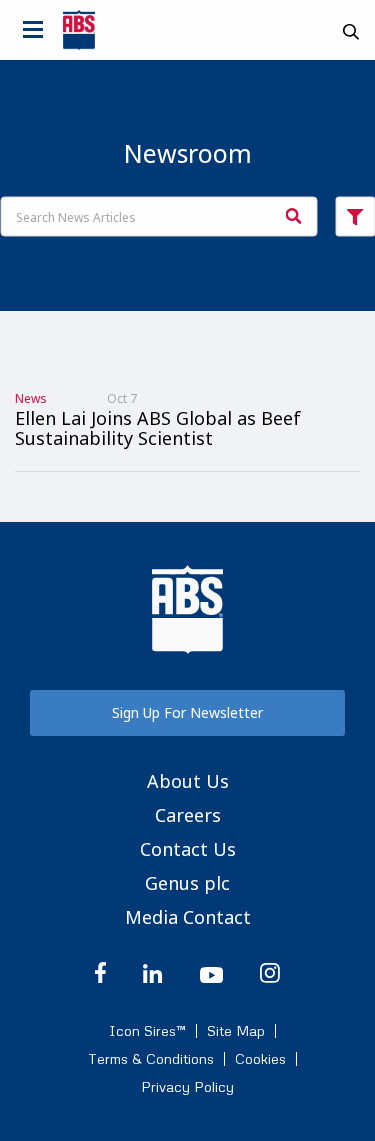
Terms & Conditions (151, 1059)
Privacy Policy (187, 1087)
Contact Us (188, 849)
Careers (188, 815)
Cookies (260, 1059)
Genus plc (187, 883)
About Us (188, 781)
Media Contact (188, 917)
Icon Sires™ (147, 1031)
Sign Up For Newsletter (187, 712)
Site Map (236, 1031)
